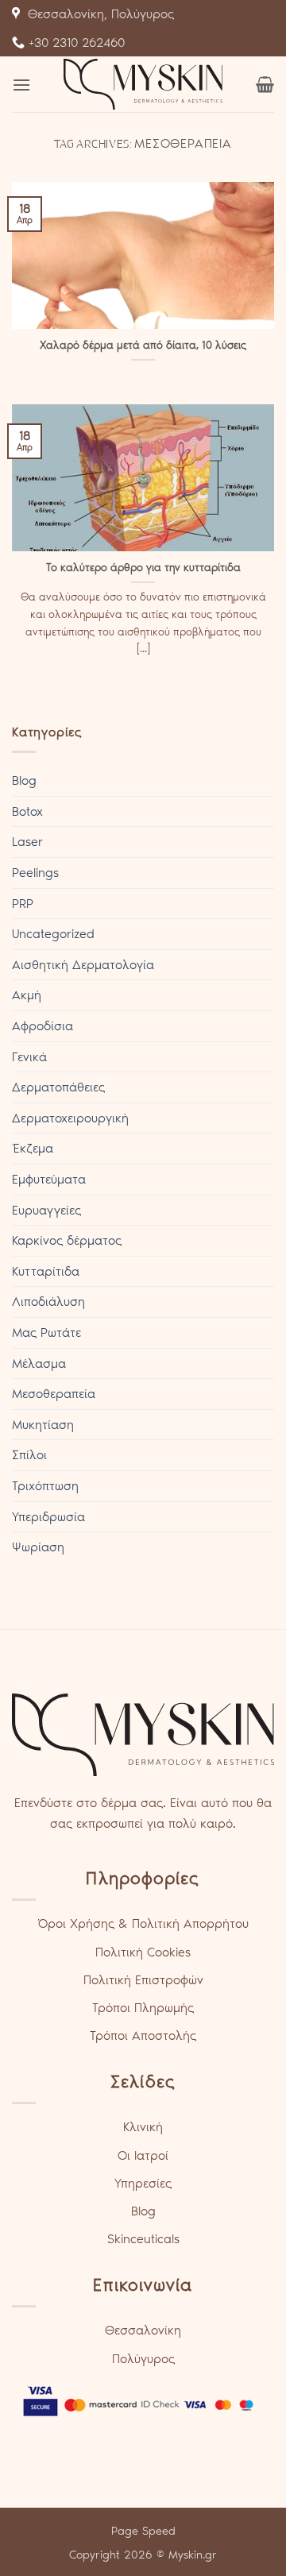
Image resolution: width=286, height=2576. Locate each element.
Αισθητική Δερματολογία (83, 965)
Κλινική (143, 2127)
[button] (21, 85)
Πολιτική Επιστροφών (143, 1980)
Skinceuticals (143, 2239)
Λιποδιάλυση (48, 1302)
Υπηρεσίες (143, 2183)
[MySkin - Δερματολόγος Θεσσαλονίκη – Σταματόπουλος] (143, 84)
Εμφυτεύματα (49, 1179)
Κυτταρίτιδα (46, 1271)
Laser (27, 842)
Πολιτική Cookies (143, 1952)
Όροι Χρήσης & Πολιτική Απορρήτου (143, 1923)
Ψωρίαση (38, 1547)
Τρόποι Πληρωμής (143, 2008)
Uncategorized (53, 934)
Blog (24, 780)
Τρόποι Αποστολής (143, 2035)
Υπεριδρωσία (48, 1517)
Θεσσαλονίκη (143, 2330)
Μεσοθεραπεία (54, 1394)
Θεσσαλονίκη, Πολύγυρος (97, 14)
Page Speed (143, 2531)
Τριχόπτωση (45, 1486)
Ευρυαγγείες (46, 1210)
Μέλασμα (39, 1363)
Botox (27, 811)
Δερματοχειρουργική (70, 1118)
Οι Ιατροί (143, 2155)
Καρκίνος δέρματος (67, 1240)
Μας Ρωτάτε (46, 1332)
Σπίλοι (29, 1455)
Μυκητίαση (43, 1425)
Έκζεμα (33, 1148)
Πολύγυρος (143, 2359)
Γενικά (29, 1057)
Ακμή (27, 995)
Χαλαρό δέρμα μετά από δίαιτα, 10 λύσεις (143, 345)
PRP (23, 904)
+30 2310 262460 (75, 42)
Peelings (35, 873)
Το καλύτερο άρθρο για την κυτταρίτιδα (143, 567)
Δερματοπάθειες (58, 1087)
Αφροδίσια (43, 1026)
